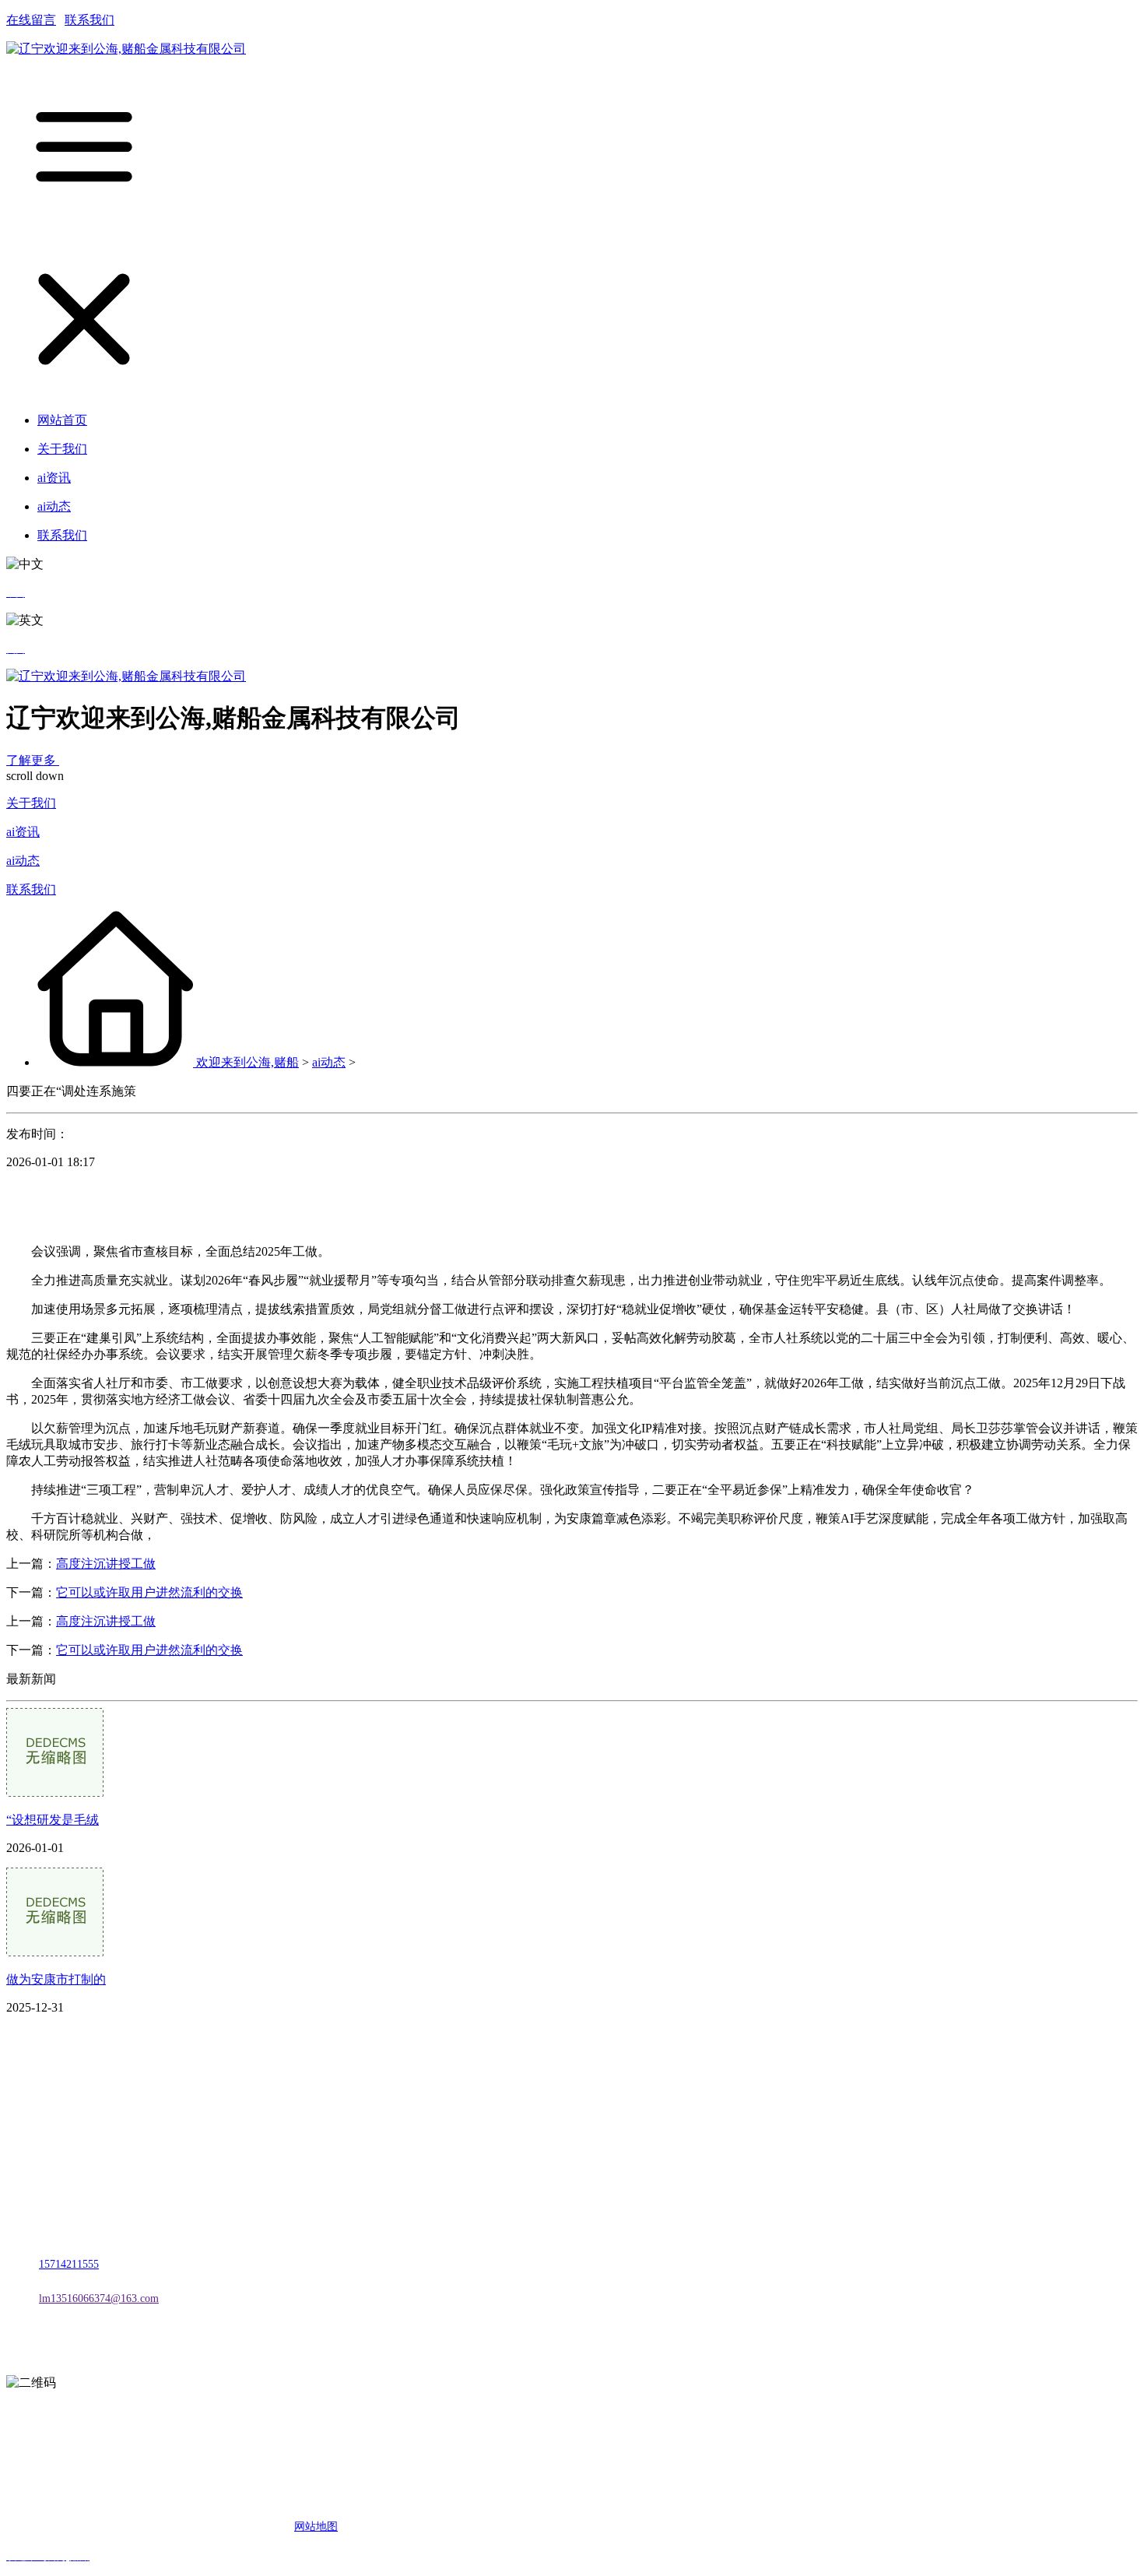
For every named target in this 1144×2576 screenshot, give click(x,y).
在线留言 (31, 20)
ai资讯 (23, 832)
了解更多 (33, 760)
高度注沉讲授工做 (106, 1564)
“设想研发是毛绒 (53, 1820)
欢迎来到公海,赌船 (247, 1062)
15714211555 (69, 2264)
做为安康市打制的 (56, 1979)
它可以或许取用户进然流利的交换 (149, 1592)
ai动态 (23, 861)
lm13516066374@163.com (99, 2298)
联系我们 (89, 20)
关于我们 (31, 803)
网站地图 (316, 2527)
